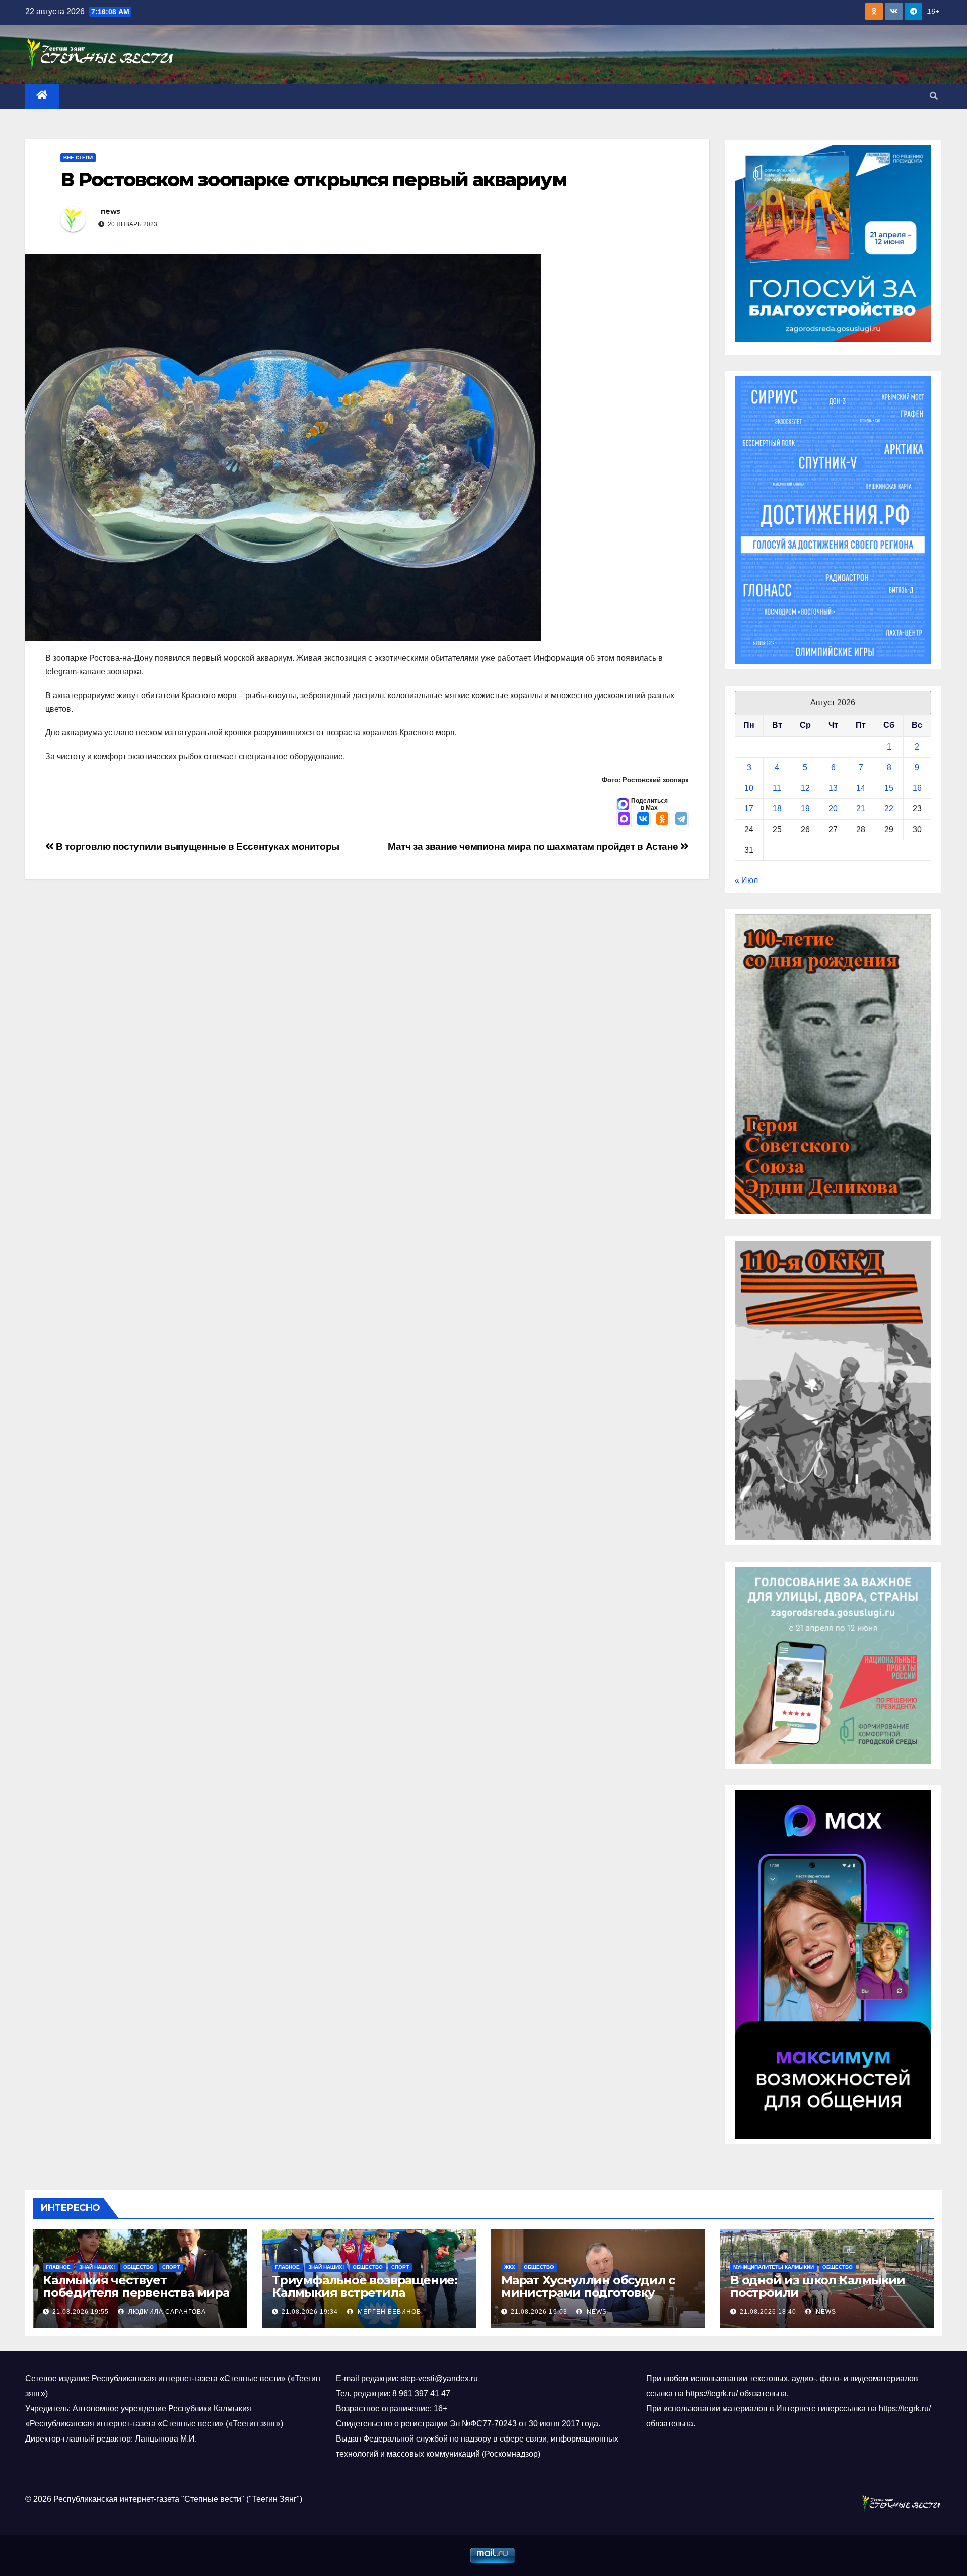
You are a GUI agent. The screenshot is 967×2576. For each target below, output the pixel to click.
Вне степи (78, 157)
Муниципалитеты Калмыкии (774, 2267)
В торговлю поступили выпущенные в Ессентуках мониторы (197, 846)
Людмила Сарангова (166, 2312)
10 (749, 788)
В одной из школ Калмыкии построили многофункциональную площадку (818, 2299)
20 (833, 809)
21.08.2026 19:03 (539, 2312)
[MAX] (624, 820)
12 (805, 788)
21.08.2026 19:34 (310, 2312)
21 (861, 809)
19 (805, 809)
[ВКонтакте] (643, 820)
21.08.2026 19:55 (81, 2312)
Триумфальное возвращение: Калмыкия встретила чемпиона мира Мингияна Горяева (365, 2299)
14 (861, 788)
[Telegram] (681, 820)
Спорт (171, 2267)
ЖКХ (510, 2267)
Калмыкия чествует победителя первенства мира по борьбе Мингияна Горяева (136, 2293)
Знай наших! (97, 2267)
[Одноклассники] (662, 820)
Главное (58, 2267)
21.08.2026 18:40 (768, 2312)
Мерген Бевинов (388, 2312)
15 (889, 788)
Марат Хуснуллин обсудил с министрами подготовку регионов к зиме (588, 2293)
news (110, 211)
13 (833, 788)
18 (777, 809)
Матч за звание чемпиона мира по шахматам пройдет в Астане (534, 846)
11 (777, 788)
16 (917, 788)
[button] (934, 96)
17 (749, 809)
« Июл (746, 880)
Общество (139, 2267)
